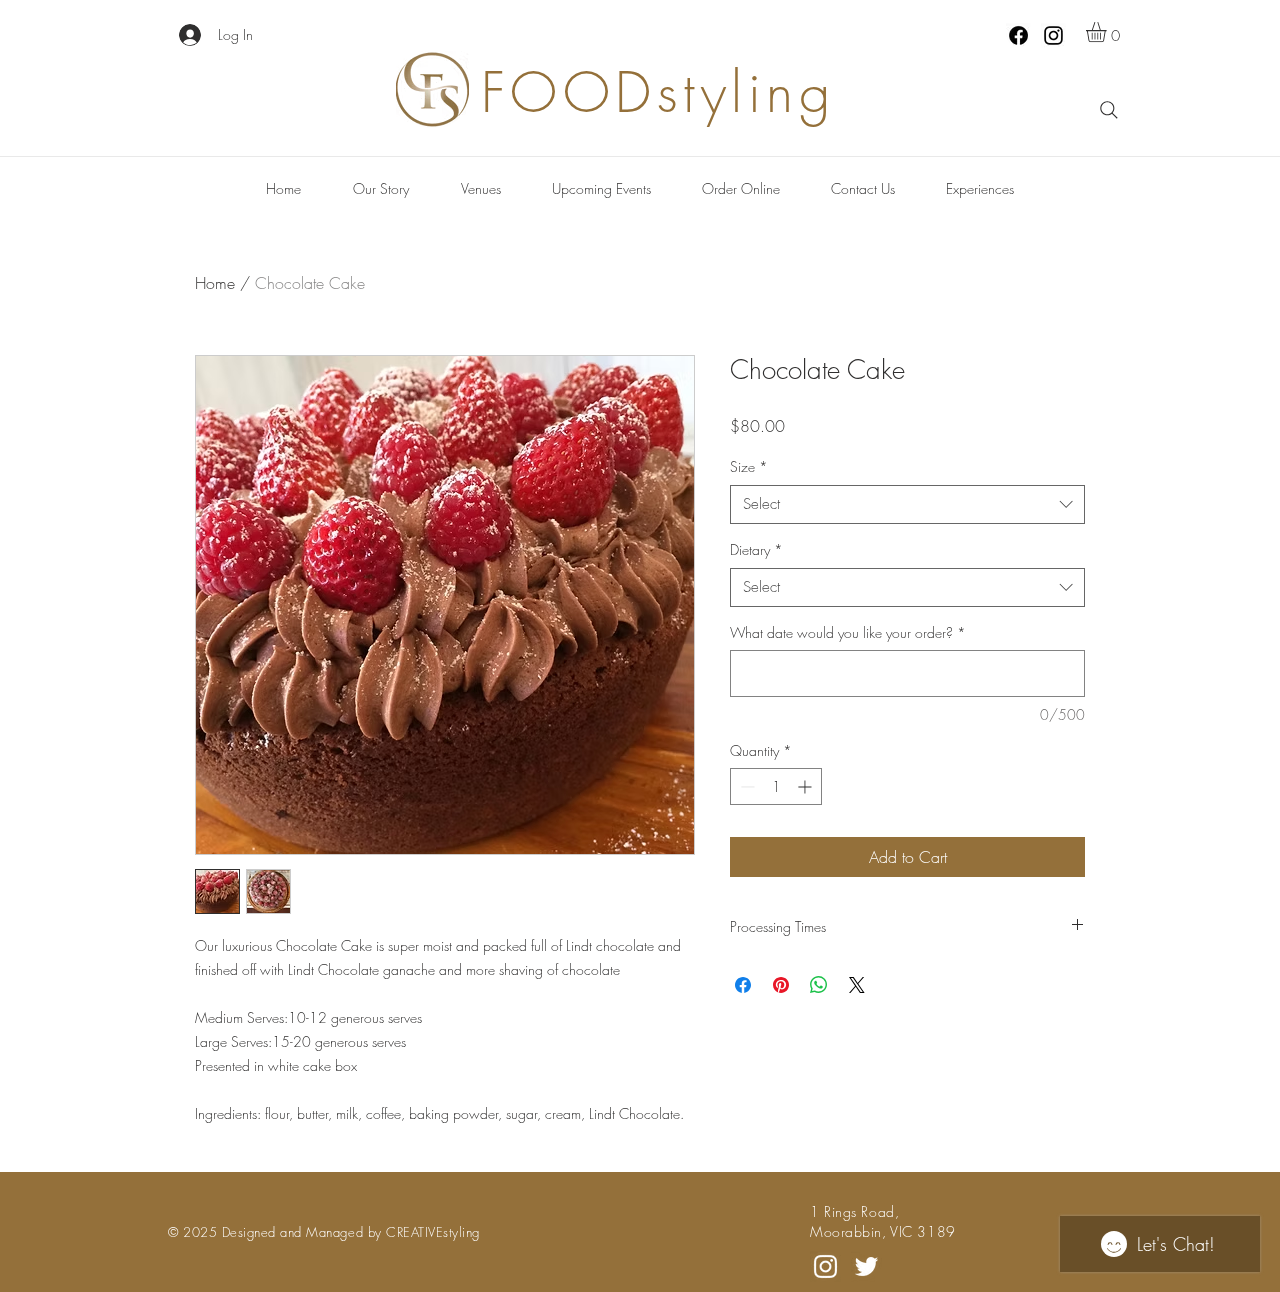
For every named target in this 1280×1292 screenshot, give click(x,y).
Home (215, 283)
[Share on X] (857, 985)
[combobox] (907, 504)
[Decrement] (745, 786)
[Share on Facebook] (743, 985)
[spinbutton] (776, 786)
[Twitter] (866, 1266)
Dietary (756, 549)
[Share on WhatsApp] (819, 985)
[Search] (1109, 110)
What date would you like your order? (848, 632)
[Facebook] (1018, 35)
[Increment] (806, 786)
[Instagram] (1053, 35)
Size (749, 466)
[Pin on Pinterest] (781, 985)
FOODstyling (658, 92)
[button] (1108, 32)
